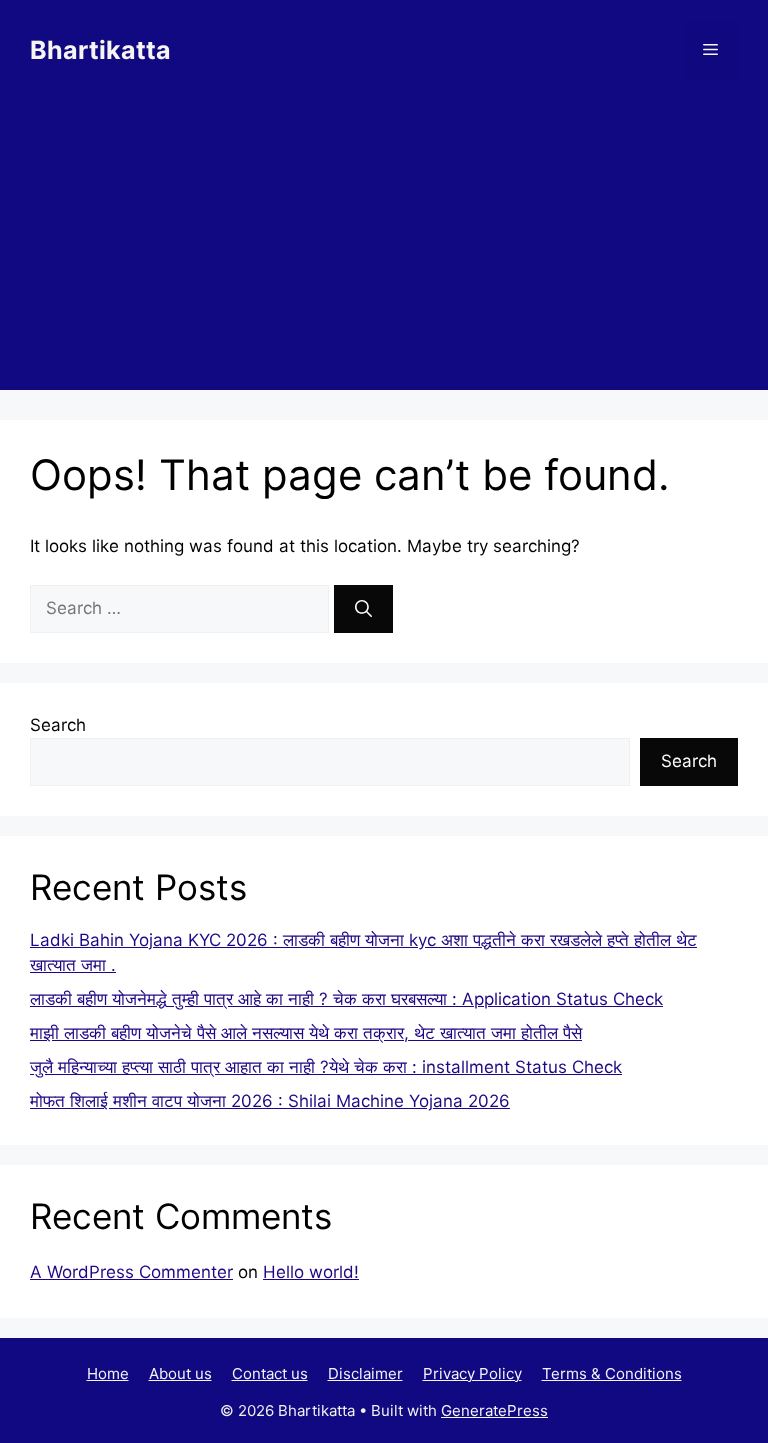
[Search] (363, 609)
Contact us (270, 1373)
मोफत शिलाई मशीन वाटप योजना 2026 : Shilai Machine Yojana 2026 (270, 1101)
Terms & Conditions (612, 1373)
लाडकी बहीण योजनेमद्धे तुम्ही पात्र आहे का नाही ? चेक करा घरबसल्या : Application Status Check (346, 999)
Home (108, 1373)
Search (58, 725)
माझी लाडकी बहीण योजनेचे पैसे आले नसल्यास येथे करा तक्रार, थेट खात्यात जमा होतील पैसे (306, 1033)
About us (180, 1373)
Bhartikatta (100, 50)
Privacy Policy (472, 1373)
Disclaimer (365, 1373)
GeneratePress (494, 1410)
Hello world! (311, 1272)
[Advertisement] (384, 250)
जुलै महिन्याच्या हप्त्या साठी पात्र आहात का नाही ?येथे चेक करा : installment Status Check (326, 1067)
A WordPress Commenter (131, 1272)
